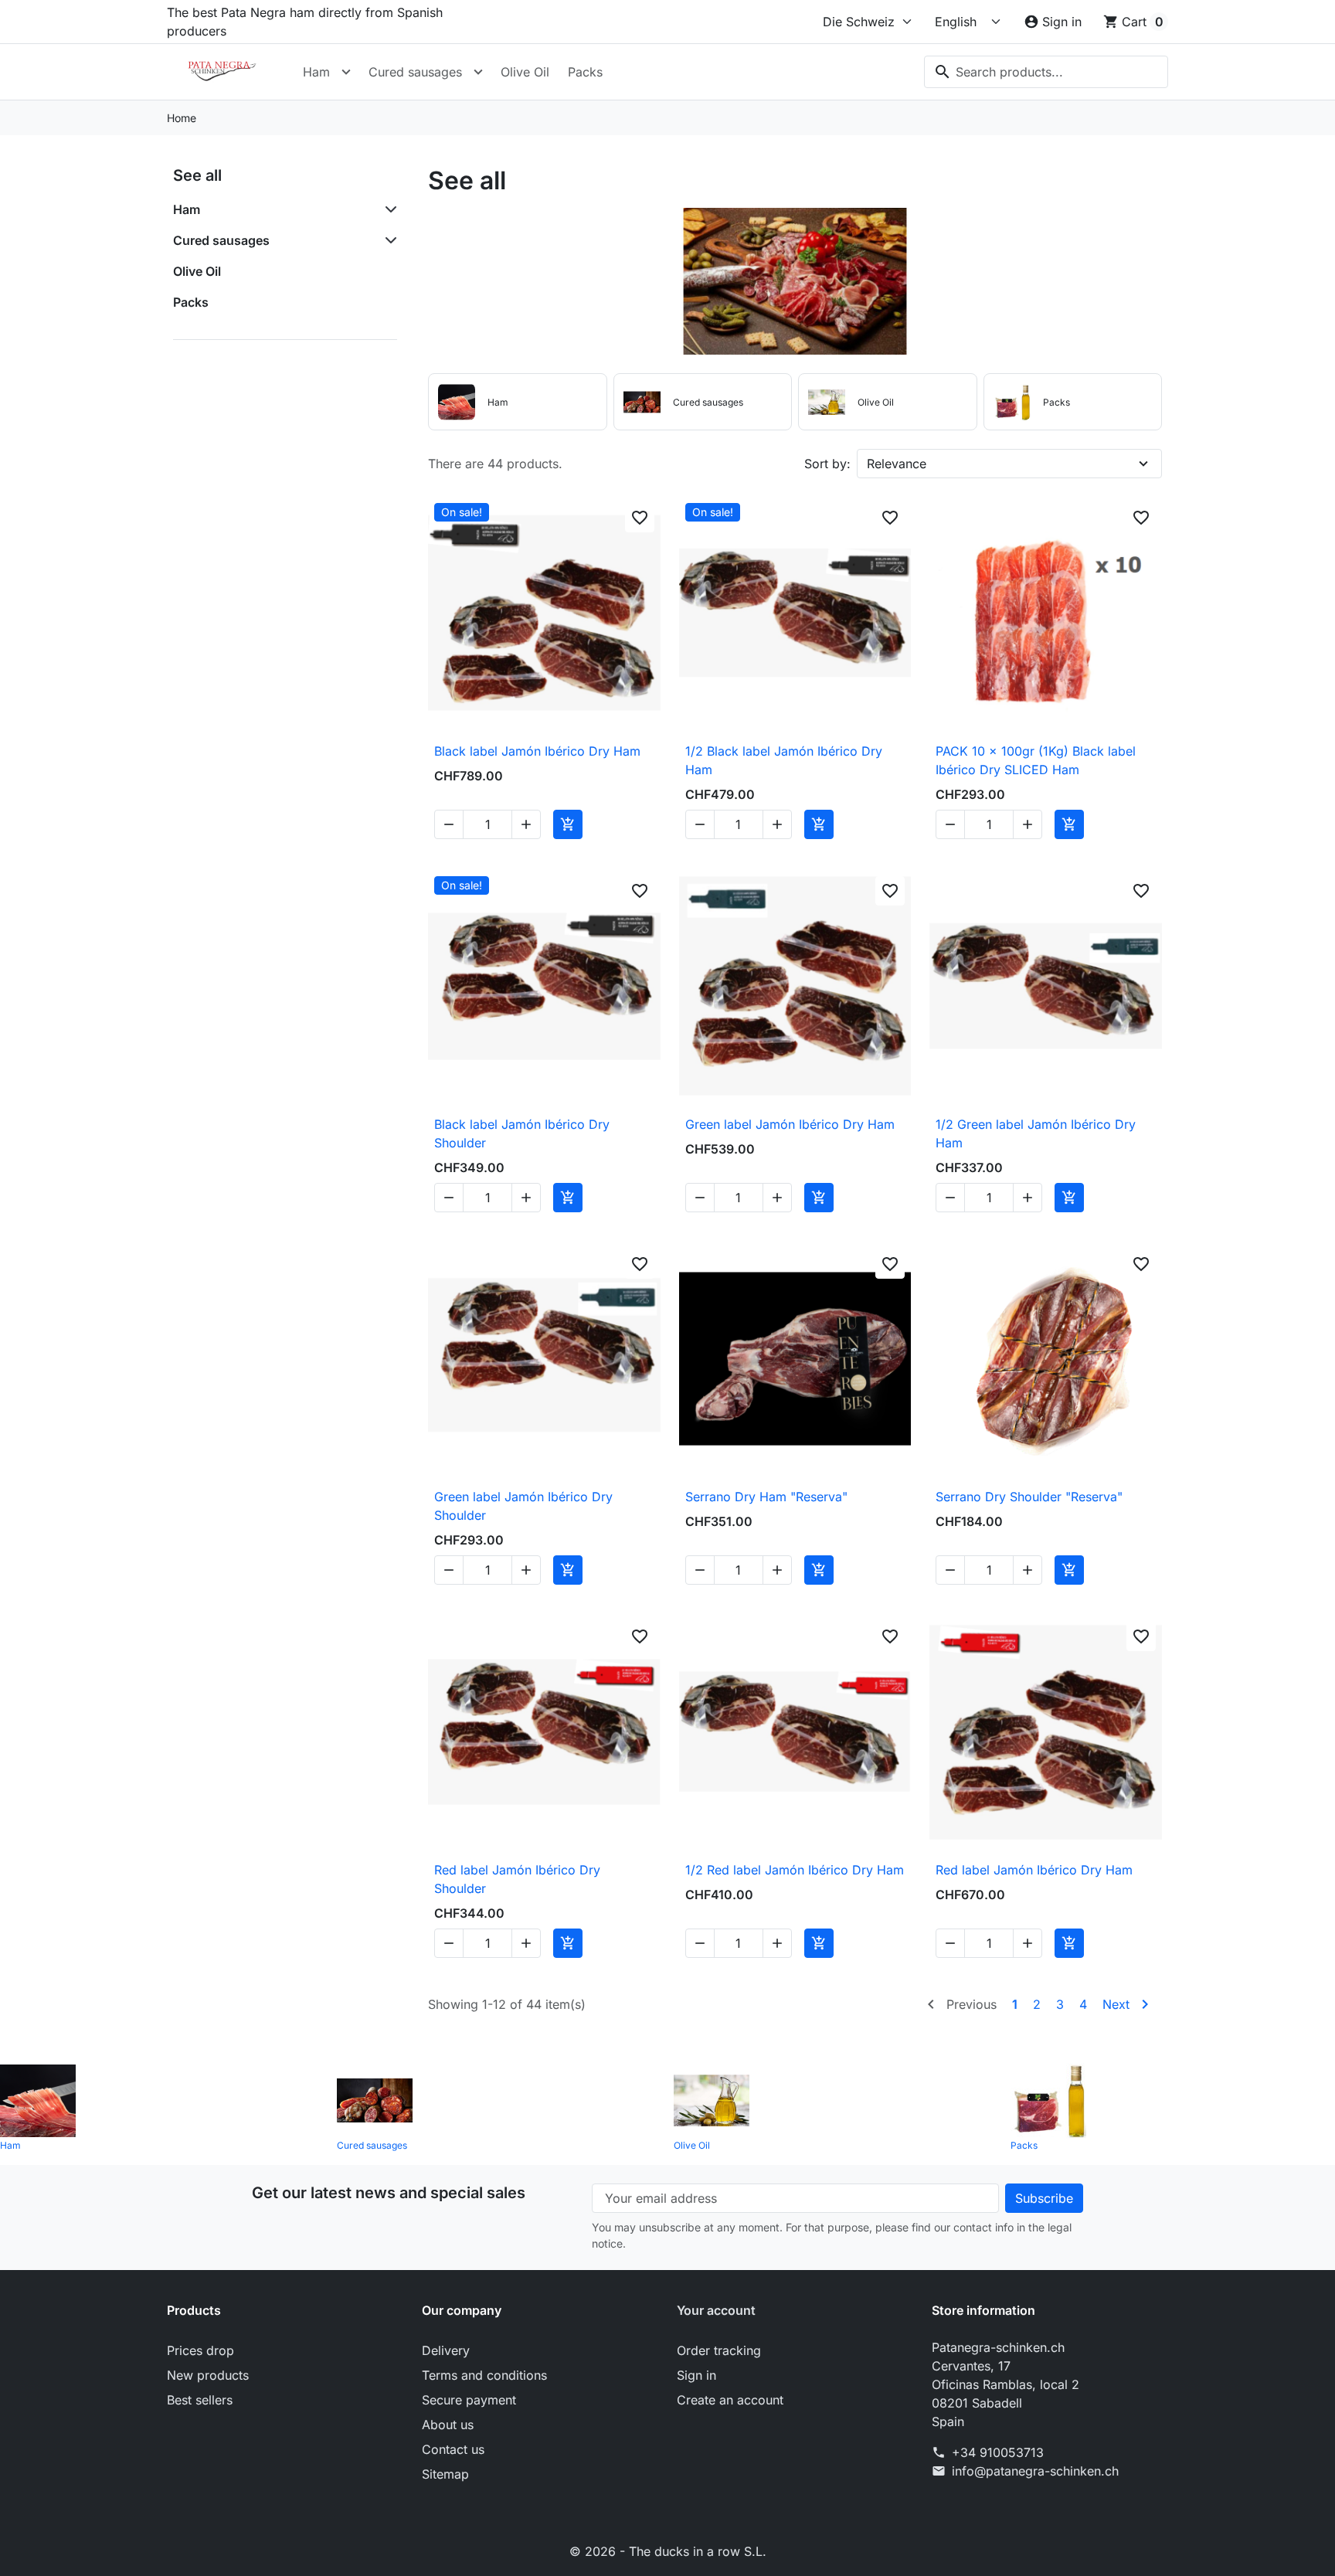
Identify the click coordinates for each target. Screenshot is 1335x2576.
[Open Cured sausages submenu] (478, 72)
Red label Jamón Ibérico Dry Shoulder (517, 1879)
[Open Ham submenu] (346, 72)
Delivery (446, 2350)
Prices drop (200, 2350)
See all (197, 175)
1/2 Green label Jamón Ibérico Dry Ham (1036, 1133)
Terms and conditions (484, 2375)
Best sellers (200, 2400)
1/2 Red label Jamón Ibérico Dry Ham (795, 1870)
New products (208, 2375)
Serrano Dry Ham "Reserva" (766, 1497)
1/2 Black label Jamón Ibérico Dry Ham (784, 760)
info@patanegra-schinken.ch (1035, 2471)
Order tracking (719, 2350)
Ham (316, 72)
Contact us (453, 2449)
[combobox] (1046, 72)
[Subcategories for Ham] (388, 209)
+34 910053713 (998, 2452)
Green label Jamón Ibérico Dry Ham (790, 1124)
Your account (716, 2310)
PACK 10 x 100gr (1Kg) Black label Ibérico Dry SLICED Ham (1036, 760)
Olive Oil (525, 72)
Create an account (730, 2400)
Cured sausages (415, 72)
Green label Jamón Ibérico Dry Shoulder (523, 1506)
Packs (585, 72)
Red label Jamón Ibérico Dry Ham (1034, 1870)
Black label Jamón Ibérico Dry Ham (537, 751)
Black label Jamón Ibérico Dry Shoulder (522, 1133)
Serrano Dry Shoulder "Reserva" (1029, 1497)
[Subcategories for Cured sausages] (388, 240)
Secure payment (469, 2400)
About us (448, 2425)
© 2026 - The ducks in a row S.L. (668, 2551)
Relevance (897, 464)
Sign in (696, 2375)
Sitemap (445, 2474)
